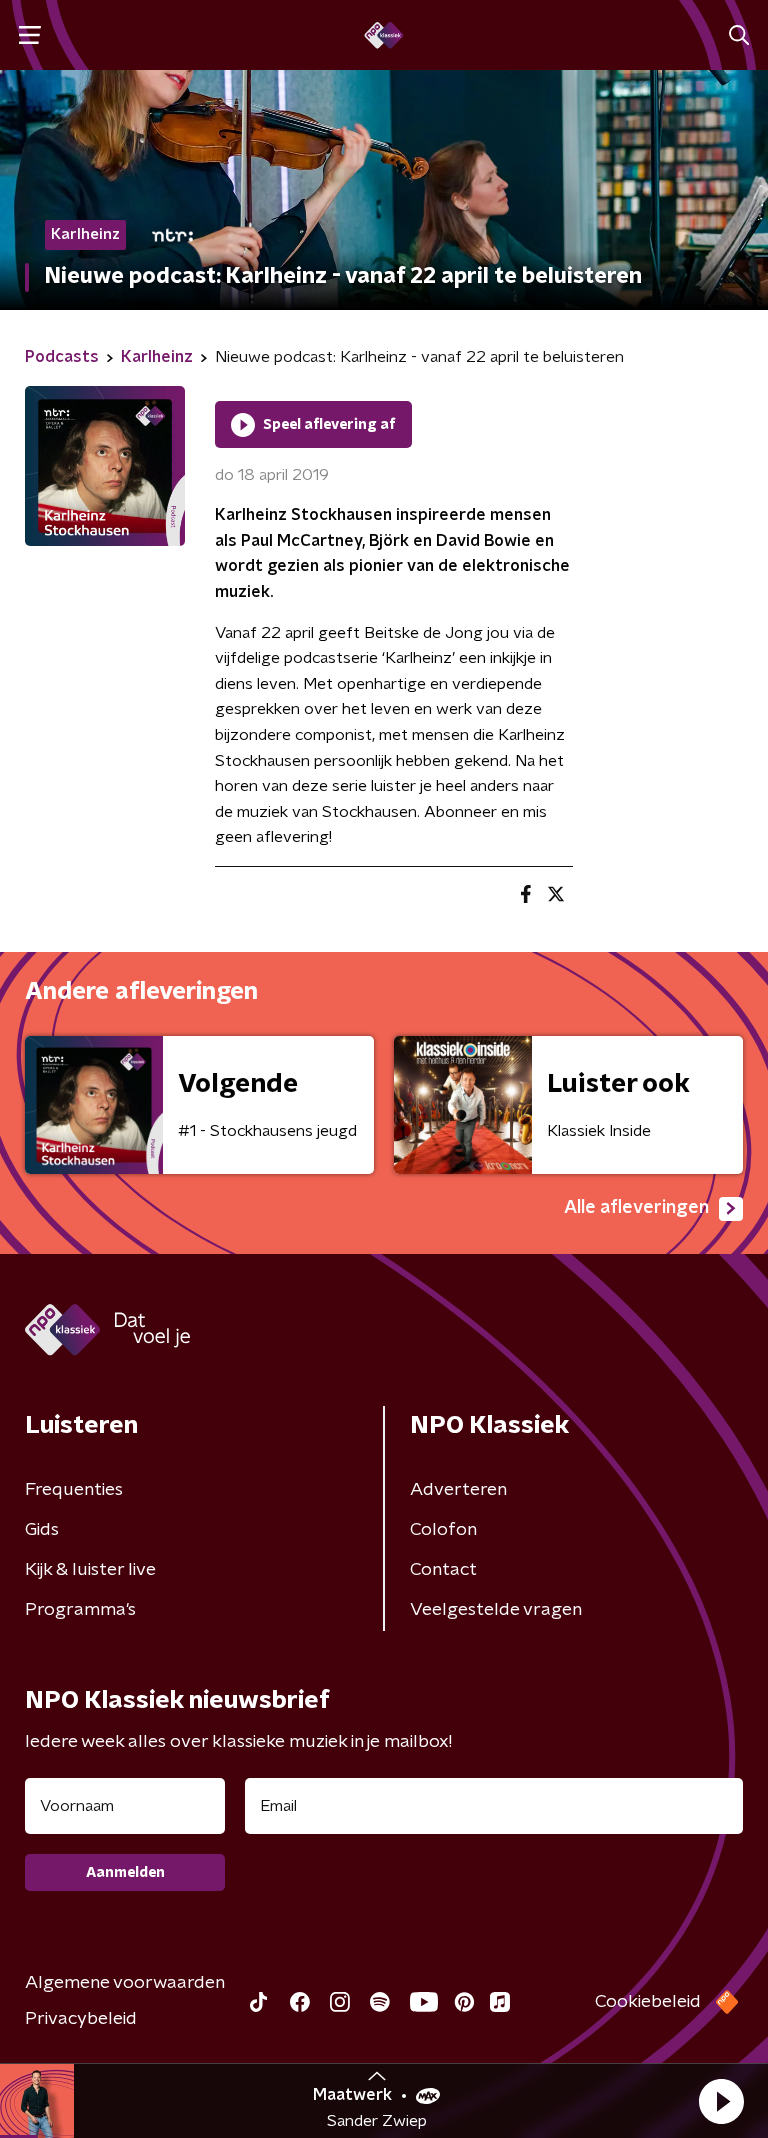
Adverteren (458, 1490)
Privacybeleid (81, 2019)
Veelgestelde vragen (496, 1610)
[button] (721, 2101)
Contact (443, 1570)
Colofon (443, 1530)
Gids (42, 1530)
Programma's (80, 1610)
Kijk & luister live (90, 1570)
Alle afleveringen (636, 1208)
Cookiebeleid (648, 2002)
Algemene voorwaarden (125, 1983)
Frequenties (74, 1490)
